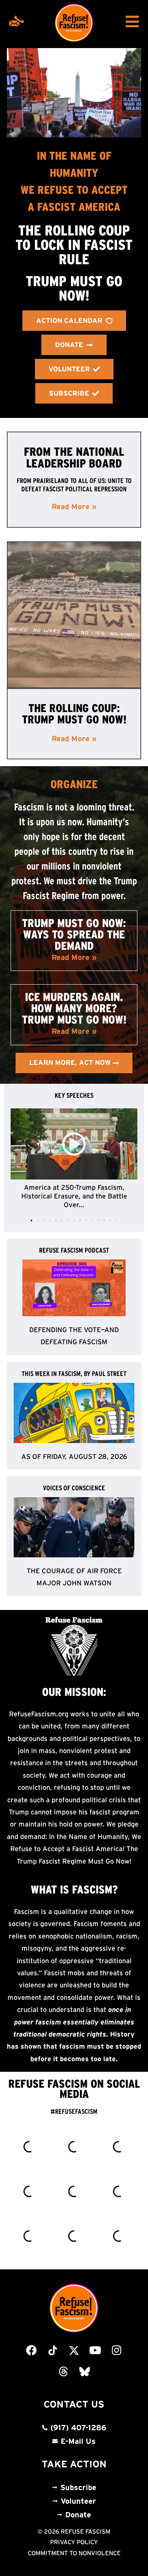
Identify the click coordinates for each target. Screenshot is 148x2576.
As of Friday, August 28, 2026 (74, 1457)
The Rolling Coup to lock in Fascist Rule (74, 245)
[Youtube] (95, 2350)
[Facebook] (31, 2350)
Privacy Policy (74, 2542)
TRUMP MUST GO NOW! (74, 288)
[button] (31, 1220)
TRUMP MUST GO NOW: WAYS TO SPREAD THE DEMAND (74, 934)
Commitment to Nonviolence (74, 2553)
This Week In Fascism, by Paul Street (74, 1374)
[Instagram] (117, 2350)
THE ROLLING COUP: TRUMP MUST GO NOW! (74, 714)
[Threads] (63, 2372)
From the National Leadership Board (74, 457)
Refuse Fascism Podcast (74, 1250)
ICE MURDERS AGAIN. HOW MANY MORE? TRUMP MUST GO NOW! (74, 1008)
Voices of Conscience (74, 1488)
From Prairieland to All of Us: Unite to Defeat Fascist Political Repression (74, 485)
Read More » (74, 506)
